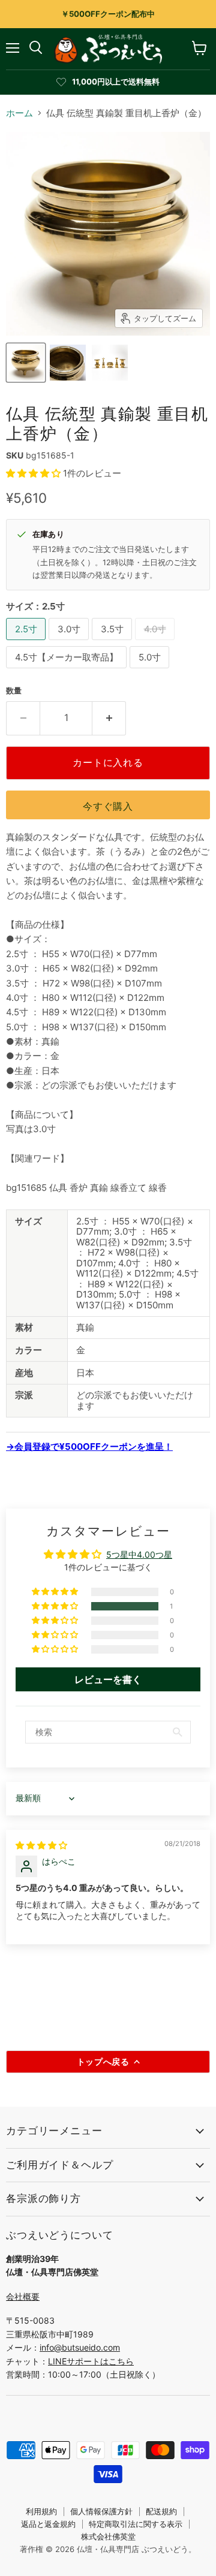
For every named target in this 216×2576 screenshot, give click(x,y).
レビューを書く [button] (108, 1679)
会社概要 (23, 2296)
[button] (34, 473)
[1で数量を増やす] (109, 718)
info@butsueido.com (80, 2347)
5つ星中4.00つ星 (139, 1554)
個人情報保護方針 (101, 2511)
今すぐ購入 (108, 806)
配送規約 (161, 2511)
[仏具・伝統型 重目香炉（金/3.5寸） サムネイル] (26, 363)
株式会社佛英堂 (108, 2536)
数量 (14, 691)
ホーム (19, 113)
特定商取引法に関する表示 (136, 2524)
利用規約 (41, 2511)
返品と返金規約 (48, 2524)
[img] (41, 1845)
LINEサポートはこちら (91, 2361)
